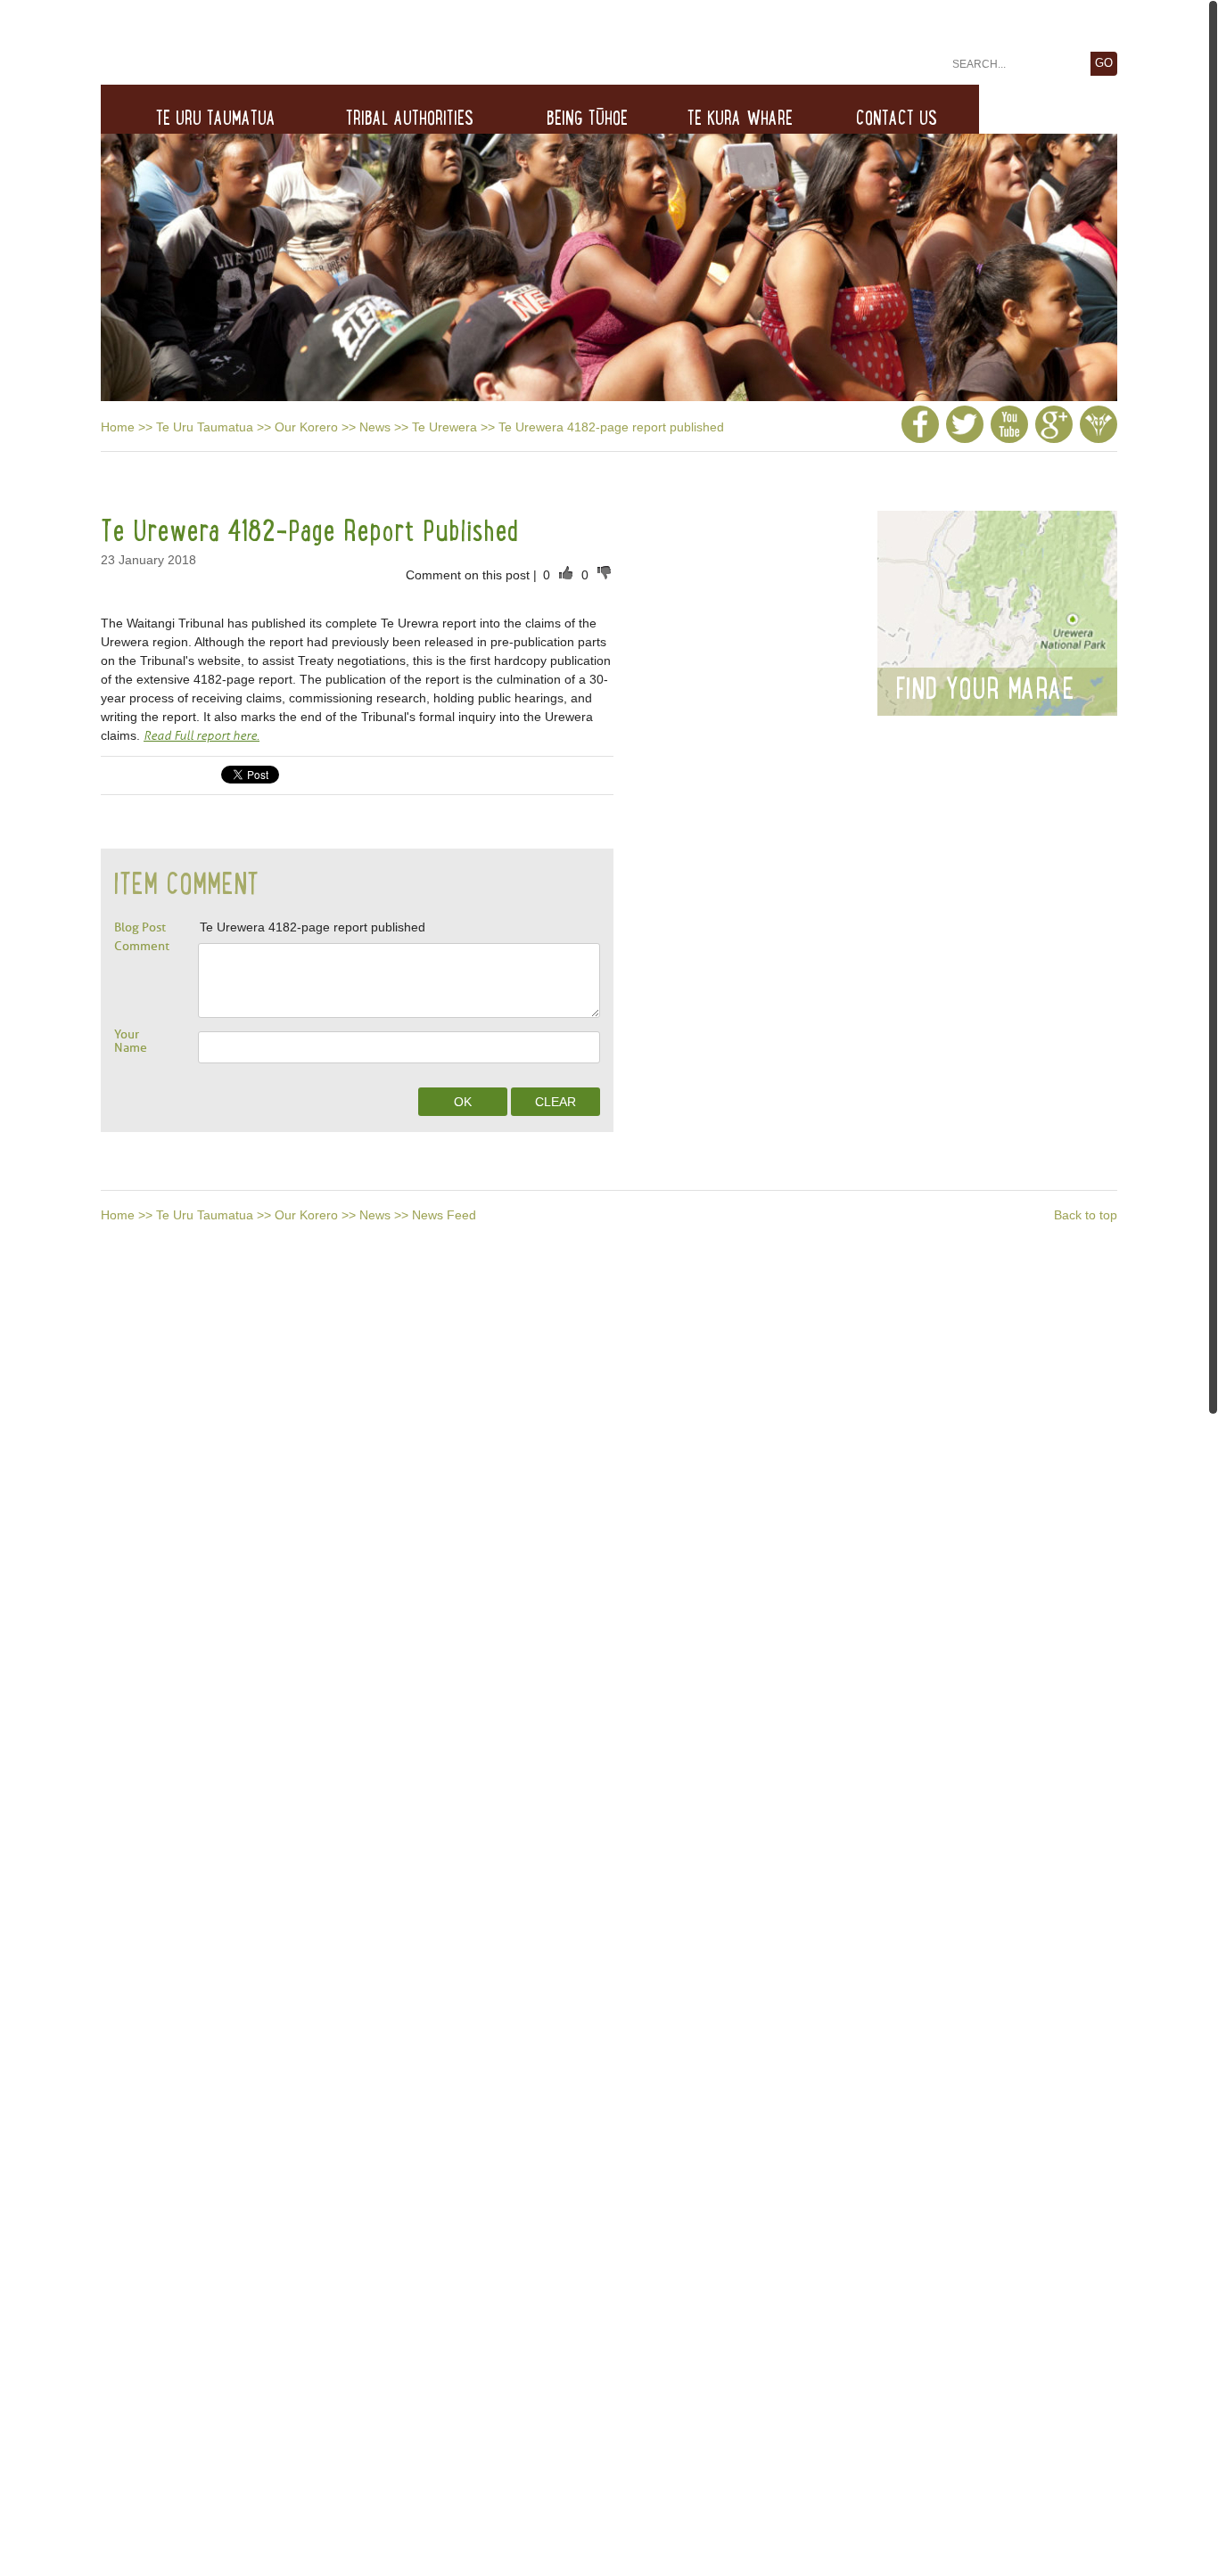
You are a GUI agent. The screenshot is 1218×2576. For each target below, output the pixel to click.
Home (118, 427)
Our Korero (306, 427)
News (375, 427)
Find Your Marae (985, 688)
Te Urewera (444, 427)
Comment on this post (469, 575)
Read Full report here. (202, 736)
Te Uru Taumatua (205, 427)
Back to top (1086, 1215)
